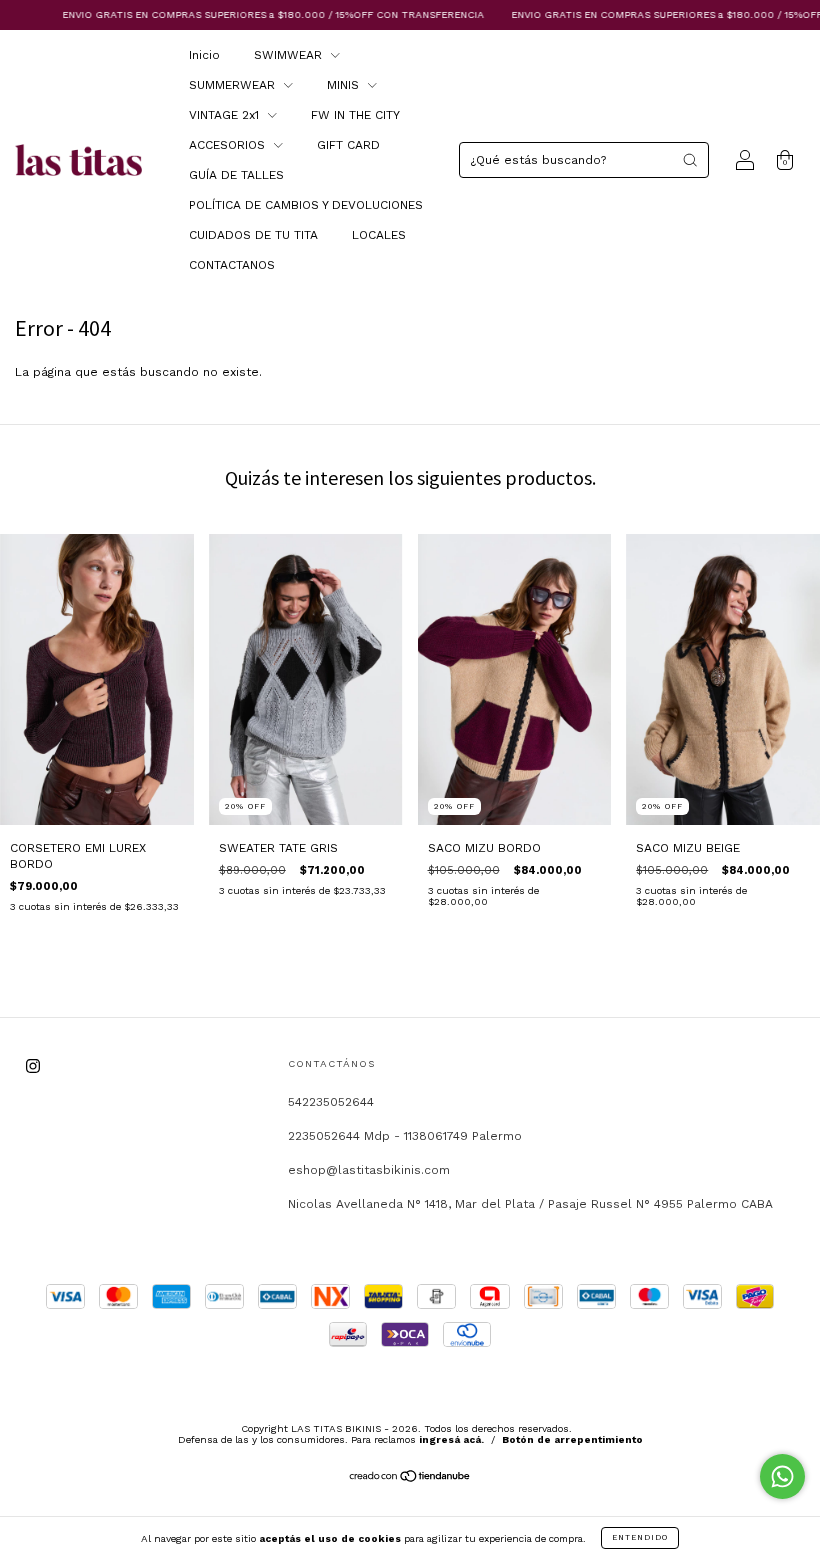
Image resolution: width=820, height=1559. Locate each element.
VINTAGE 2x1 (226, 115)
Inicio (204, 55)
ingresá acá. (451, 1439)
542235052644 (331, 1102)
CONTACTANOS (232, 265)
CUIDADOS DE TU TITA (253, 235)
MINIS (345, 85)
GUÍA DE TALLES (236, 175)
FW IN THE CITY (355, 115)
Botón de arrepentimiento (572, 1439)
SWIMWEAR (290, 55)
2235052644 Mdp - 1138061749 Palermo (405, 1136)
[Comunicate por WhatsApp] (782, 1476)
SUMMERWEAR (234, 85)
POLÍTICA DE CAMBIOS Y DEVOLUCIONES (306, 205)
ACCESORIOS (229, 145)
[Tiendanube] (410, 1479)
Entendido (640, 1537)
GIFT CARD (348, 145)
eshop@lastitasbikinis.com (369, 1170)
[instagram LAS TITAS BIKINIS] (33, 1066)
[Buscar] (690, 160)
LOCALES (379, 235)
